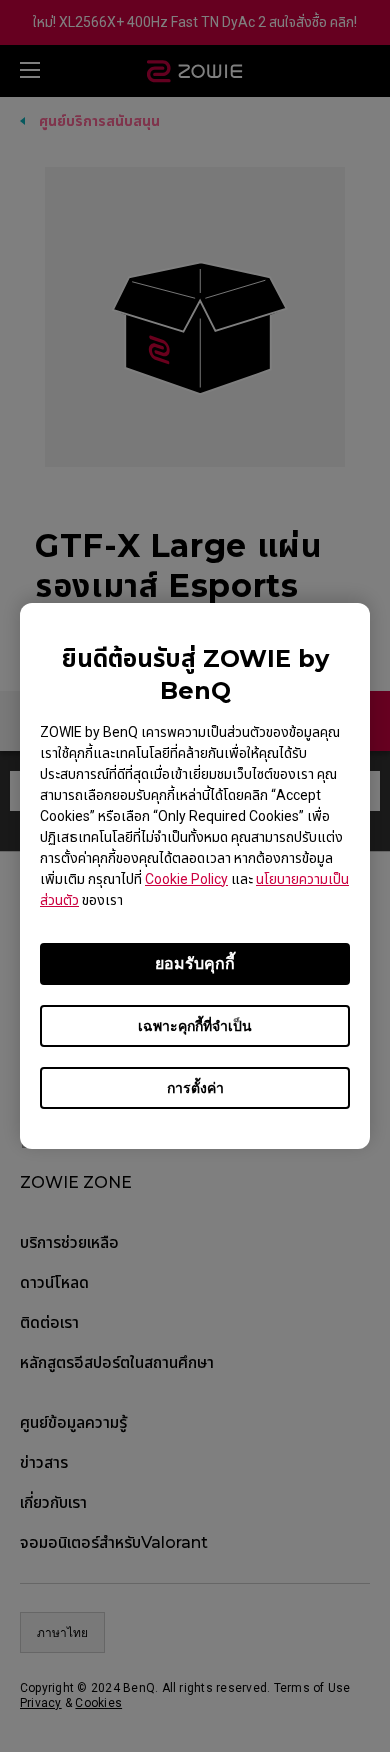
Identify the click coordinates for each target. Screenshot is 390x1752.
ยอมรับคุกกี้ (195, 963)
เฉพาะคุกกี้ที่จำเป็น (195, 1026)
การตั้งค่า (195, 1088)
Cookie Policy (186, 879)
